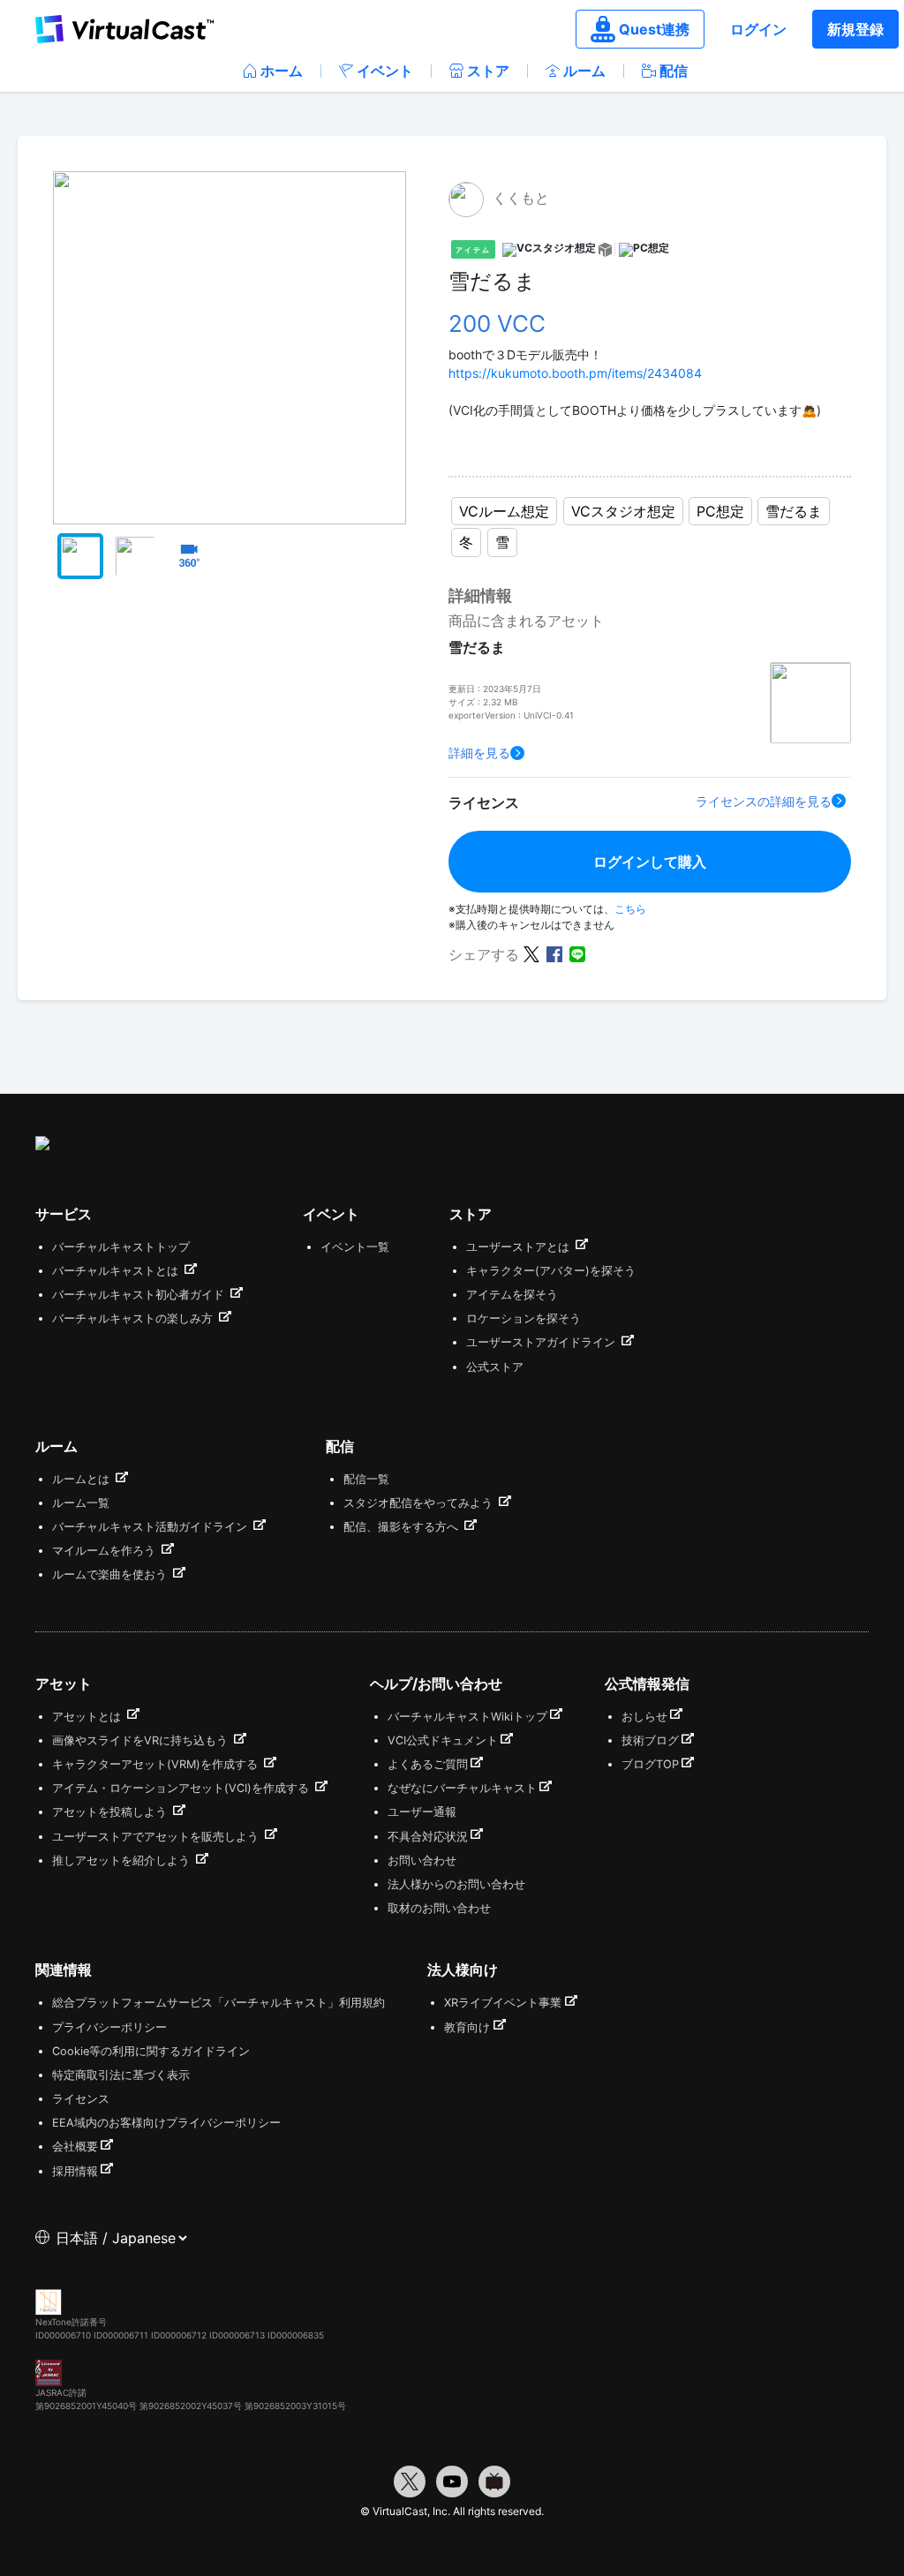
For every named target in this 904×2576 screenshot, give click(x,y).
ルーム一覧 (81, 1503)
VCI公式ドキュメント (443, 1740)
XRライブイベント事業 (503, 2003)
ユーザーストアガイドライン (542, 1342)
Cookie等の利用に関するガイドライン (151, 2051)
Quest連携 (654, 29)
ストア (488, 71)
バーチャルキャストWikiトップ (467, 1717)
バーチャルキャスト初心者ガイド (140, 1295)
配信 (674, 71)
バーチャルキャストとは (117, 1271)
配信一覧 (366, 1479)
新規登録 (855, 29)
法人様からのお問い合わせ (456, 1884)
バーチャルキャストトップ (121, 1247)
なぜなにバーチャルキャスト (462, 1788)
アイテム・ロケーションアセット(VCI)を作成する (182, 1788)
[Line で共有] (577, 953)
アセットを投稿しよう (111, 1812)
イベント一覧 (355, 1247)
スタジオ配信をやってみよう (420, 1503)
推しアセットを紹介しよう (123, 1860)
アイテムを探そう (512, 1295)
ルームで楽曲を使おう (111, 1574)
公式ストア (495, 1367)
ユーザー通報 (422, 1812)
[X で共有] (531, 953)
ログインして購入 (650, 862)
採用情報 (75, 2171)
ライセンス (81, 2099)
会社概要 (75, 2147)
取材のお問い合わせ (439, 1908)
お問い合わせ (422, 1860)
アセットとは (88, 1717)
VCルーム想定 (504, 511)
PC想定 (720, 511)
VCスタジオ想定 (623, 511)
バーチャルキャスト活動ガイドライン (151, 1527)
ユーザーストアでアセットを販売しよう (157, 1837)
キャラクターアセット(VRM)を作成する (157, 1764)
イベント (385, 71)
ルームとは (83, 1479)
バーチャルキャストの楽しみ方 (134, 1318)
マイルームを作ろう (105, 1551)
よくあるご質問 (428, 1764)
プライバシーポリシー (109, 2027)
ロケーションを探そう (524, 1318)
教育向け (467, 2027)
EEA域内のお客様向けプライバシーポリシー (166, 2123)
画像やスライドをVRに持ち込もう (142, 1740)
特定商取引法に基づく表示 (121, 2075)
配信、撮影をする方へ (403, 1527)
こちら (630, 909)
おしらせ (644, 1717)
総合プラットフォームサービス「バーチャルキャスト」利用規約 (218, 2003)
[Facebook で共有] (554, 953)
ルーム (584, 71)
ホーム (282, 71)
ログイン (758, 29)
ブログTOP (650, 1764)
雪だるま (794, 511)
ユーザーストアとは (520, 1247)
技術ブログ (650, 1740)
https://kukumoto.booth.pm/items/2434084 (575, 373)
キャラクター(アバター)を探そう (551, 1271)
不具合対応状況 (428, 1837)
